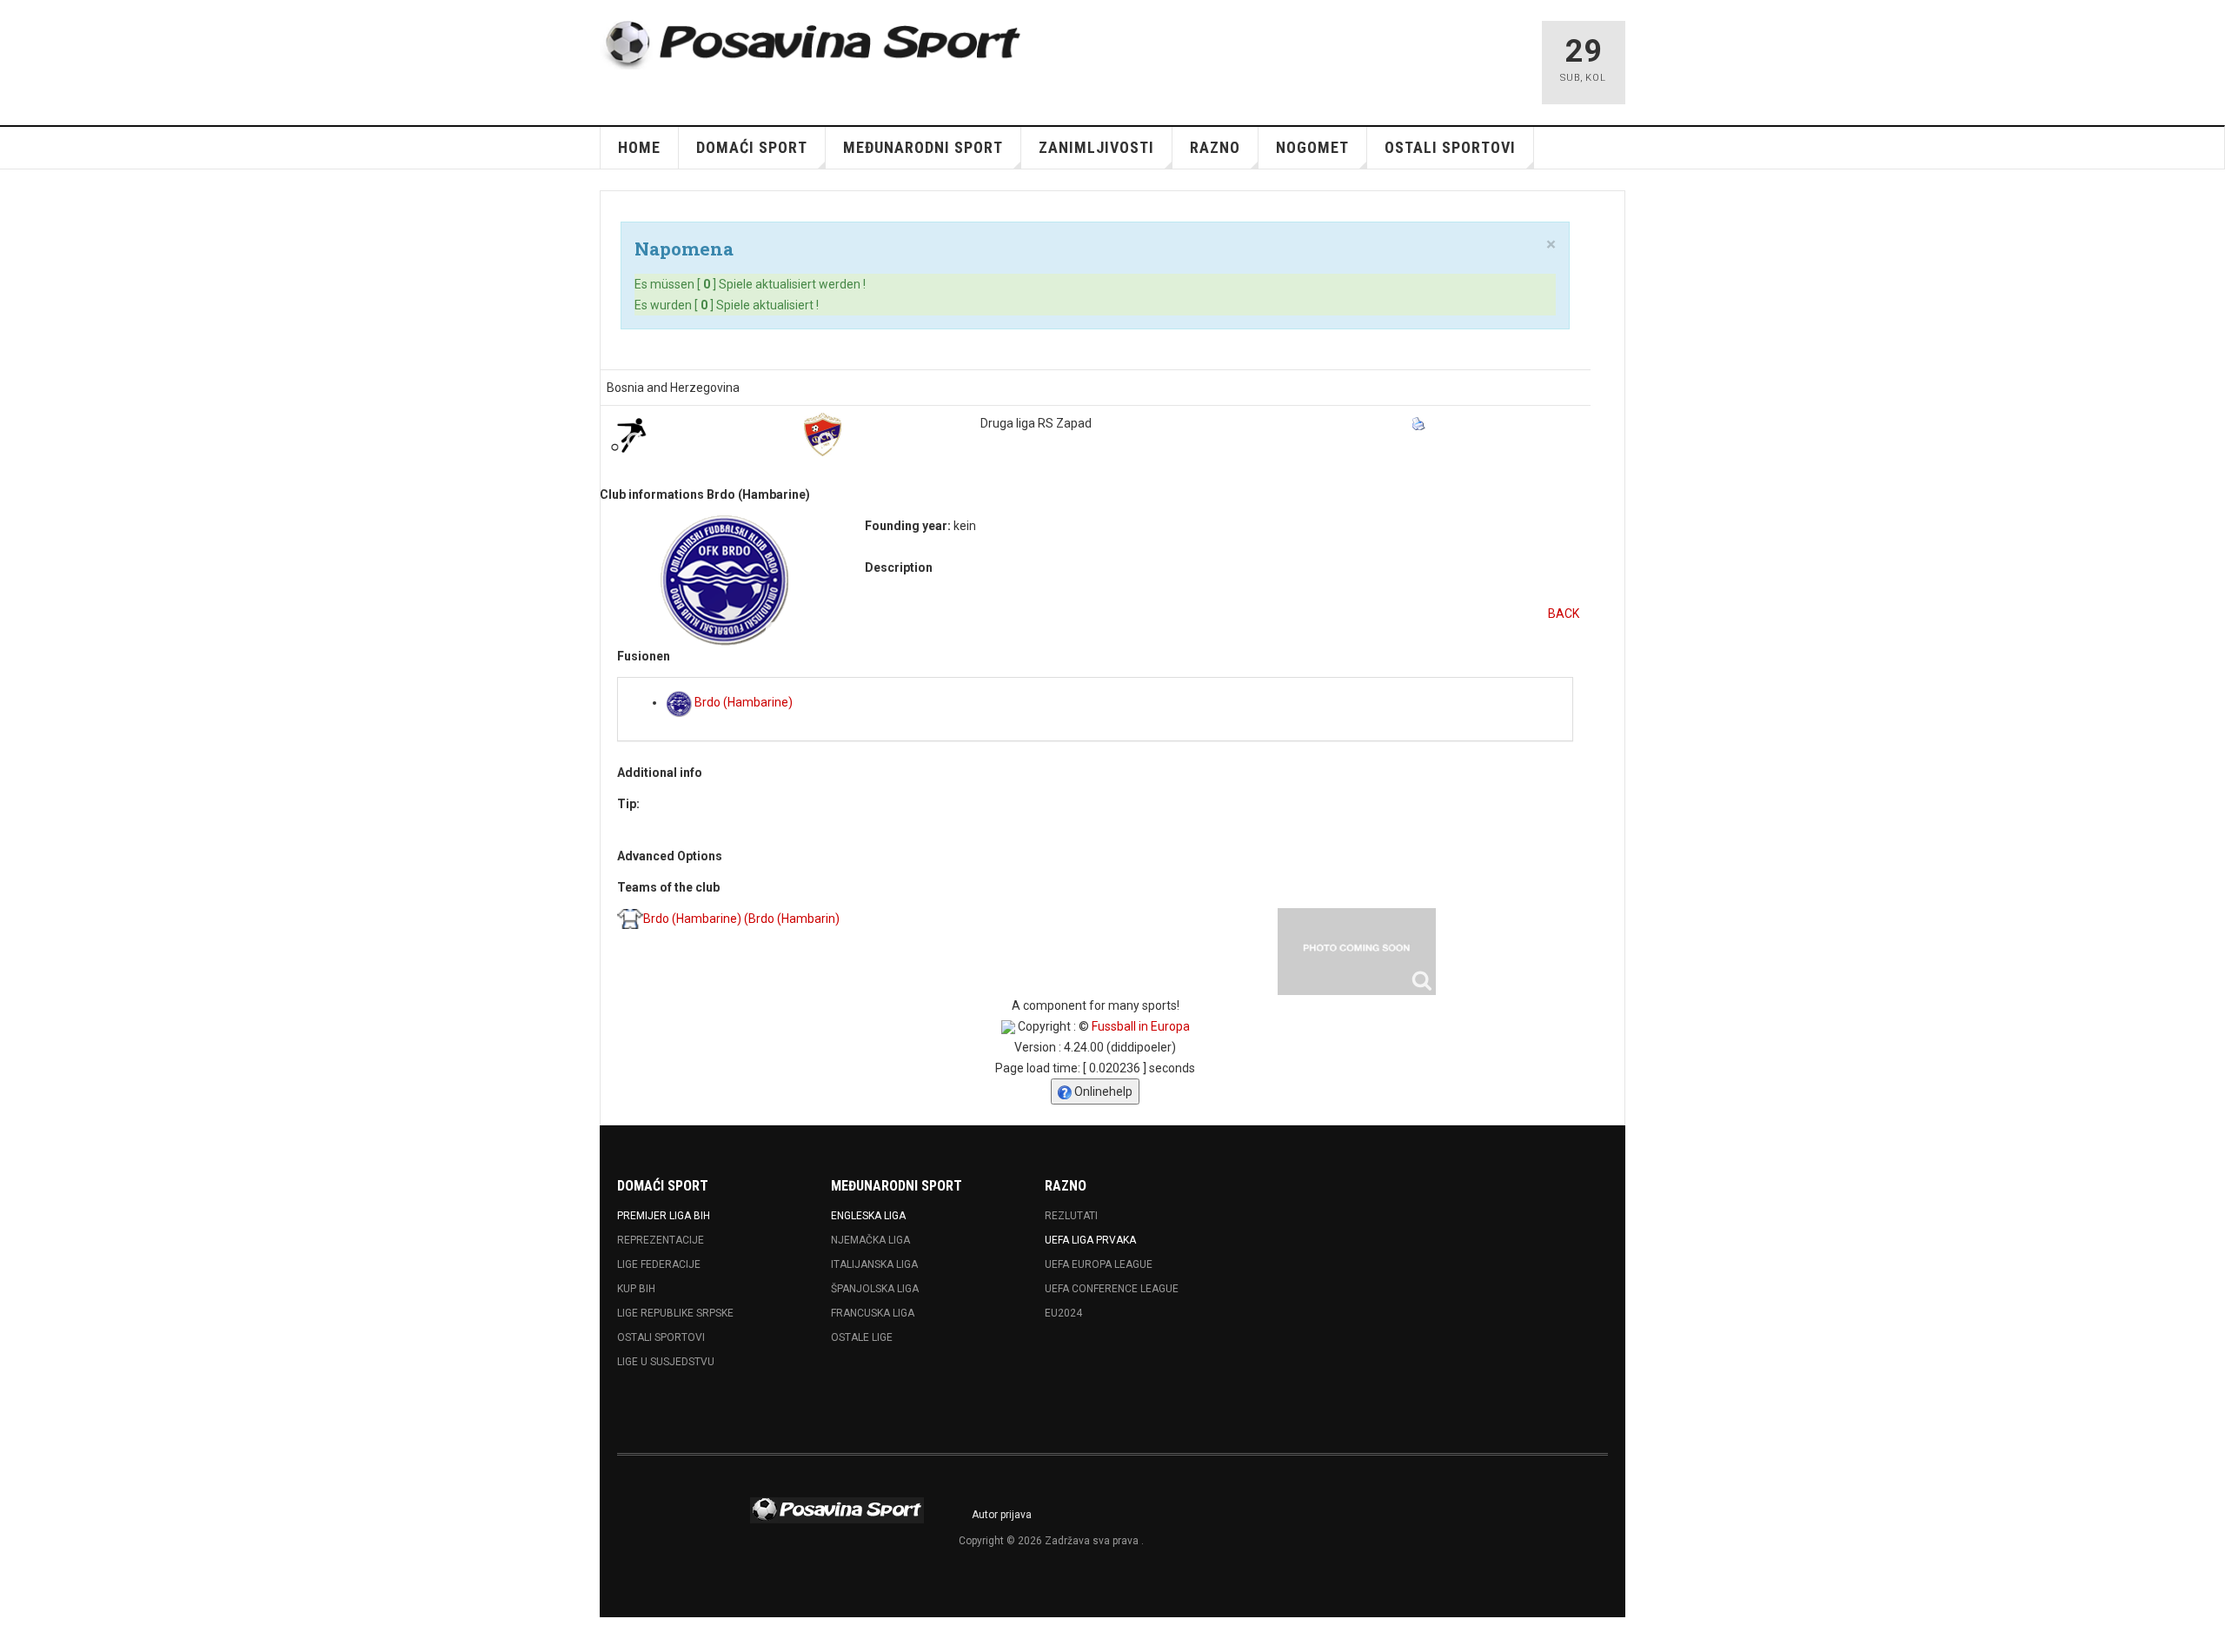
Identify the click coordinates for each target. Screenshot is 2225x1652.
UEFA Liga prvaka (1090, 1240)
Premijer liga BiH (664, 1216)
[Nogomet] (628, 435)
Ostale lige (862, 1337)
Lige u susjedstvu (666, 1362)
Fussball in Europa (1141, 1026)
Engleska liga (868, 1216)
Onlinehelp (1102, 1091)
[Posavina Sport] (814, 45)
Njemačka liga (870, 1240)
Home (639, 147)
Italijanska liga (874, 1264)
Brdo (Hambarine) (742, 702)
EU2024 (1063, 1313)
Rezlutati (1071, 1216)
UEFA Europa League (1099, 1264)
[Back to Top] (17, 1635)
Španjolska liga (875, 1289)
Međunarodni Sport (923, 147)
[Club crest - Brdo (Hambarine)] (724, 581)
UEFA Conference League (1112, 1289)
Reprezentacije (661, 1240)
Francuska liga (873, 1313)
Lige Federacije (659, 1264)
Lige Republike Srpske (675, 1313)
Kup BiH (636, 1289)
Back (1564, 614)
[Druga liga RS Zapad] (823, 435)
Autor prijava (1002, 1515)
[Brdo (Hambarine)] (1357, 952)
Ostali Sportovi (661, 1337)
